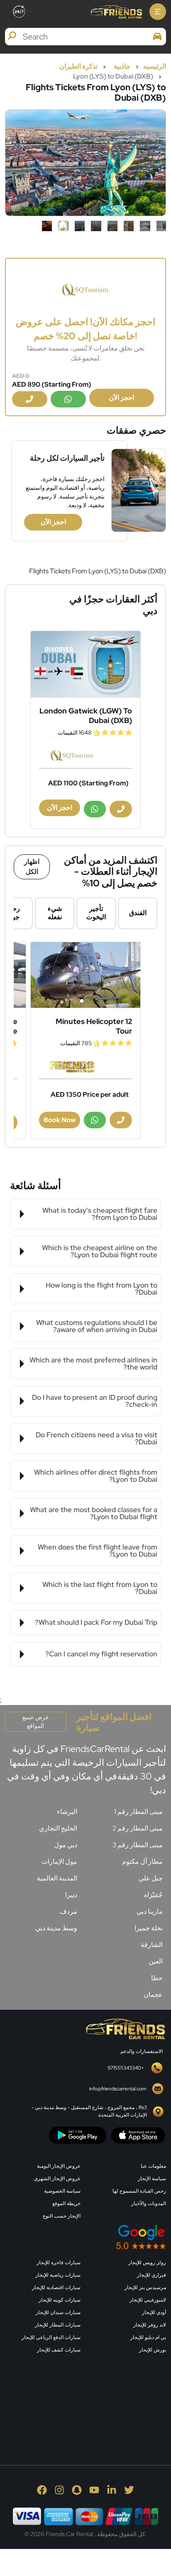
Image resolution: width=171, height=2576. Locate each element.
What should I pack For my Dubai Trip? (96, 1622)
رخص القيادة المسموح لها (139, 2191)
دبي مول (66, 1845)
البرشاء (67, 1812)
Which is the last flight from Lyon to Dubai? (100, 1588)
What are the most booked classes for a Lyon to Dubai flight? (94, 1513)
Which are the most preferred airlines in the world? (93, 1363)
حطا (157, 1978)
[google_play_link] (78, 2135)
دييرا (71, 1895)
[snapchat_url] (77, 2490)
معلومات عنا (153, 2166)
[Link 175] (85, 975)
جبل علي (151, 1878)
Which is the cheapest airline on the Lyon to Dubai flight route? (100, 1251)
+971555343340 (126, 2068)
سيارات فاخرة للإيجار (59, 2263)
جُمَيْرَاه (153, 1895)
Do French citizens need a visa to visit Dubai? (96, 1438)
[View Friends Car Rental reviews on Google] (85, 2237)
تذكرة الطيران (78, 66)
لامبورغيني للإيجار (148, 2300)
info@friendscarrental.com (118, 2089)
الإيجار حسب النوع (62, 2216)
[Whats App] (68, 399)
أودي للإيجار (154, 2312)
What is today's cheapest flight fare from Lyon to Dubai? (100, 1214)
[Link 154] (85, 289)
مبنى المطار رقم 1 (138, 1812)
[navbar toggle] (158, 12)
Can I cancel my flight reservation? (101, 1654)
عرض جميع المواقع (36, 1721)
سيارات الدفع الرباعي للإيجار (51, 2337)
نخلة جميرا (149, 1928)
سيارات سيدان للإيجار (58, 2312)
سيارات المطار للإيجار (58, 2325)
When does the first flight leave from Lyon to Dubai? (98, 1551)
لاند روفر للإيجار (150, 2325)
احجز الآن (121, 398)
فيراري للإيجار (151, 2275)
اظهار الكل (32, 867)
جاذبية (122, 66)
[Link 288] (104, 2400)
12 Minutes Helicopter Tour (94, 1026)
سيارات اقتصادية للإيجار (56, 2287)
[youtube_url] (94, 2490)
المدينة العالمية (57, 1878)
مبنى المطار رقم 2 (138, 1828)
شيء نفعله (55, 913)
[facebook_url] (42, 2490)
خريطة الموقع (66, 2203)
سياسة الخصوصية (62, 2191)
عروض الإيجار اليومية (59, 2166)
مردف (68, 1911)
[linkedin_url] (112, 2490)
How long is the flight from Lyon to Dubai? (101, 1289)
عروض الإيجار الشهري (57, 2179)
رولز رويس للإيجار (147, 2263)
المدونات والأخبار (149, 2203)
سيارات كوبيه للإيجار (60, 2300)
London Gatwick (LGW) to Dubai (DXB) (86, 716)
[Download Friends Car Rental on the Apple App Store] (138, 2135)
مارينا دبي (150, 1911)
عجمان (153, 1995)
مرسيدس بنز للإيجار (145, 2287)
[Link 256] (125, 2028)
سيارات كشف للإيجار (59, 2350)
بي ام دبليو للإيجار (148, 2337)
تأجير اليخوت (96, 913)
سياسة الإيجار (152, 2179)
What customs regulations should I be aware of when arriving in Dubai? (97, 1326)
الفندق (138, 913)
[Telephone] (30, 399)
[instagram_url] (59, 2490)
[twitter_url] (129, 2490)
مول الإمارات (59, 1862)
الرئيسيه (155, 66)
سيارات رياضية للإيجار (58, 2275)
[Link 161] (85, 664)
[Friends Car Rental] (116, 12)
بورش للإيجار (153, 2350)
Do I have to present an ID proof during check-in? (95, 1401)
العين (156, 1961)
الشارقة (152, 1945)
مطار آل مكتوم (142, 1862)
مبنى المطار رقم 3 (138, 1845)
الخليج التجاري (58, 1828)
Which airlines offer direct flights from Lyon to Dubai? (96, 1476)
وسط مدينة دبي (56, 1928)
